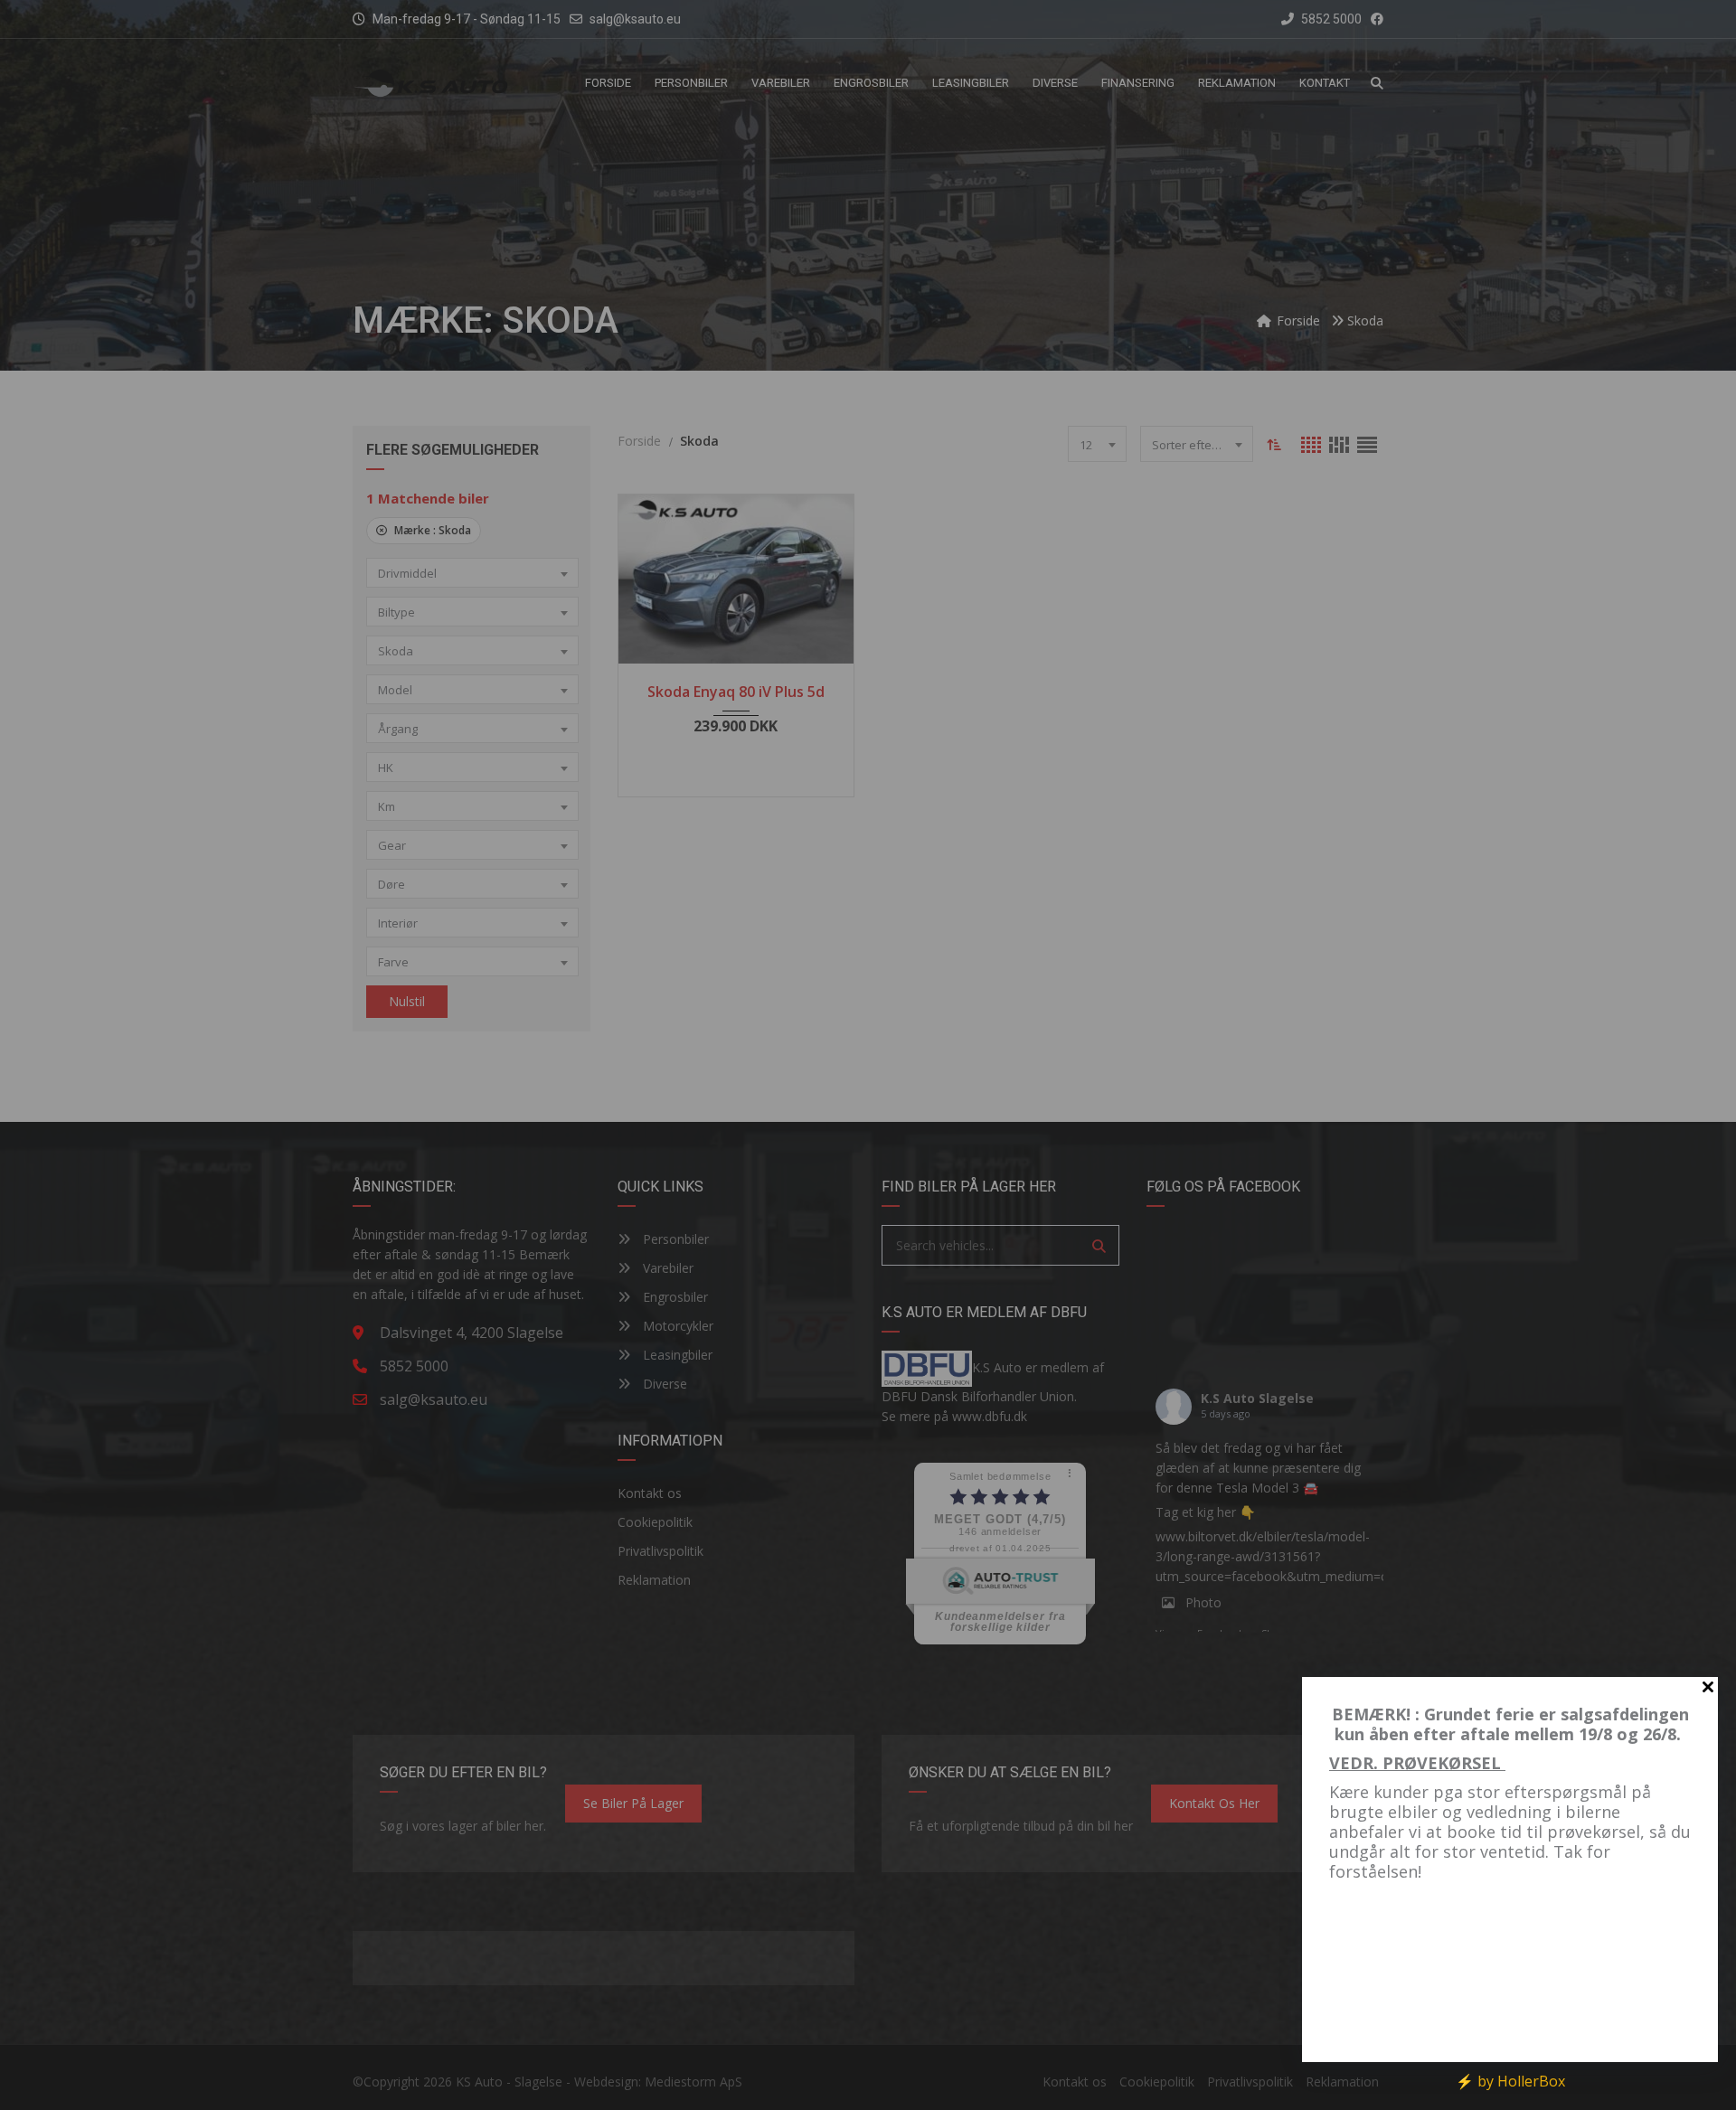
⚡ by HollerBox (1510, 2081)
